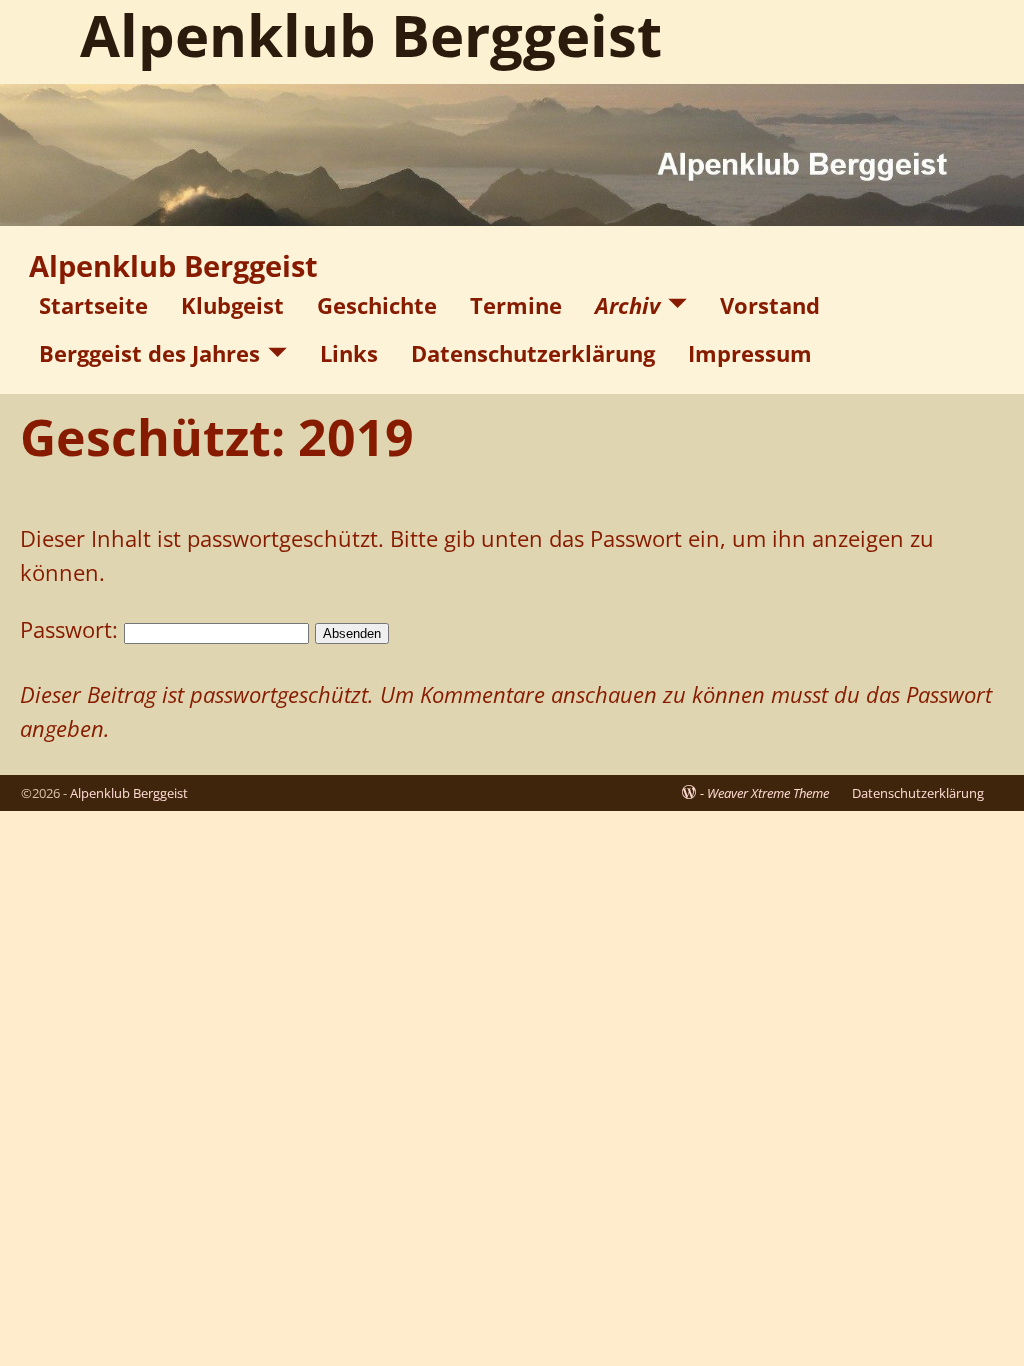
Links (349, 353)
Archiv (627, 305)
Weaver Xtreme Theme (768, 793)
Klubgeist (232, 305)
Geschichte (377, 305)
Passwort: (72, 629)
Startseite (93, 305)
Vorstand (770, 305)
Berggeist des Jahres (149, 353)
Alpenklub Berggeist (173, 266)
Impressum (750, 353)
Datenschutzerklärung (533, 353)
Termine (516, 305)
